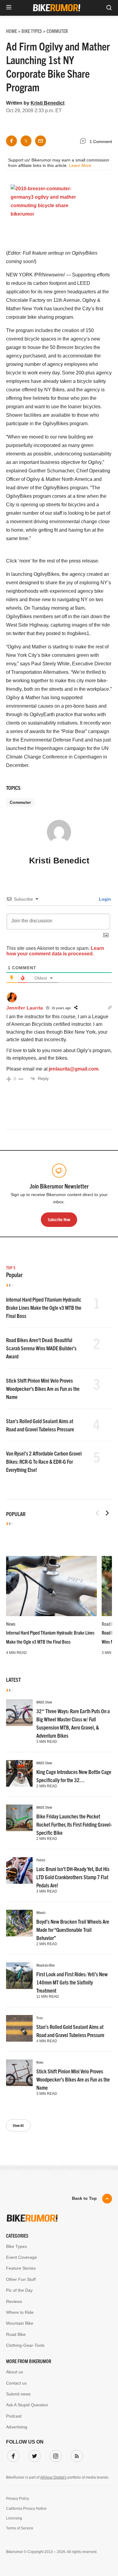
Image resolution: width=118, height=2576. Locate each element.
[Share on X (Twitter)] (26, 141)
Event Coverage (21, 2257)
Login (104, 899)
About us (15, 2372)
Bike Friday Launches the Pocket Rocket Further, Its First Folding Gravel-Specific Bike (74, 1824)
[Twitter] (33, 2455)
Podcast (14, 2416)
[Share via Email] (41, 141)
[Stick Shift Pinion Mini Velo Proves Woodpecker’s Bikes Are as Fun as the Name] (19, 2073)
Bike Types (16, 2246)
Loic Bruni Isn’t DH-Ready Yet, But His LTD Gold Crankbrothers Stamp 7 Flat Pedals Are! (73, 1877)
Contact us (16, 2383)
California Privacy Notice (26, 2509)
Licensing (14, 2518)
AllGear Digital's (53, 2477)
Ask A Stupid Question (27, 2405)
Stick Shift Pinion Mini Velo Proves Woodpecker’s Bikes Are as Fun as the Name (43, 1389)
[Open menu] (9, 8)
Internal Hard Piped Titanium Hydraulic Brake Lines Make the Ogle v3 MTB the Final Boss (44, 1308)
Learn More (80, 165)
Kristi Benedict (48, 103)
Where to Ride (20, 2312)
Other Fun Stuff (21, 2279)
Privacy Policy (18, 2499)
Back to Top (84, 2198)
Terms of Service (20, 2528)
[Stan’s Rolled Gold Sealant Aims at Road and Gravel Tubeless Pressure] (19, 2028)
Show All (18, 2125)
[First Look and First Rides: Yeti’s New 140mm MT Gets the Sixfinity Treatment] (19, 1976)
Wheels (41, 1912)
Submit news (18, 2394)
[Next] (107, 1513)
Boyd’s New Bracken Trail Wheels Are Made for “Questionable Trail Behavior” (73, 1930)
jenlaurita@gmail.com (74, 1069)
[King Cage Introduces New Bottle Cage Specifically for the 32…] (19, 1773)
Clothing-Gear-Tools (25, 2345)
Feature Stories (21, 2268)
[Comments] (84, 142)
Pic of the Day (19, 2290)
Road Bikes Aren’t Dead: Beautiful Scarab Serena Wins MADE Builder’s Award (41, 1348)
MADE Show (44, 1702)
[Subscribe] (76, 2455)
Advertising (17, 2427)
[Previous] (97, 1513)
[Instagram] (54, 2455)
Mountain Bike (46, 1965)
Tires (40, 2018)
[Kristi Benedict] (59, 835)
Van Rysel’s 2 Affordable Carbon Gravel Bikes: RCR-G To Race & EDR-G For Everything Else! (44, 1461)
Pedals (41, 1860)
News (11, 1624)
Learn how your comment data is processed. (55, 951)
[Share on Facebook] (11, 141)
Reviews (14, 2301)
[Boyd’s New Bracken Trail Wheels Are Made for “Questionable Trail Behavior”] (19, 1923)
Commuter (20, 802)
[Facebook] (12, 2455)
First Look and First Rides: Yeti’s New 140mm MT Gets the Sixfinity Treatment (72, 1982)
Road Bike (16, 2334)
